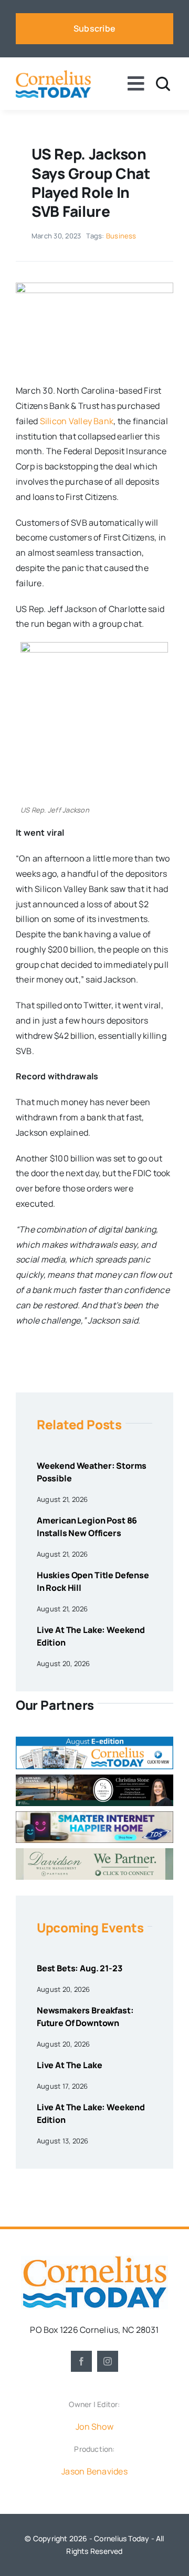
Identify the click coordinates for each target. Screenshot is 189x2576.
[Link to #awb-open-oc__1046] (163, 84)
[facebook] (81, 2361)
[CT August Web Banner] (94, 1741)
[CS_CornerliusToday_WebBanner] (94, 1779)
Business (121, 236)
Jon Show (94, 2427)
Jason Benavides (94, 2471)
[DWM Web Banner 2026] (94, 1852)
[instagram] (108, 2361)
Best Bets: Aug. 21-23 (80, 1968)
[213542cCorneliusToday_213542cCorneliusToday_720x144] (94, 1816)
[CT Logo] (53, 74)
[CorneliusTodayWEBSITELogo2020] (94, 2260)
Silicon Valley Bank (77, 421)
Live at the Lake (69, 2065)
